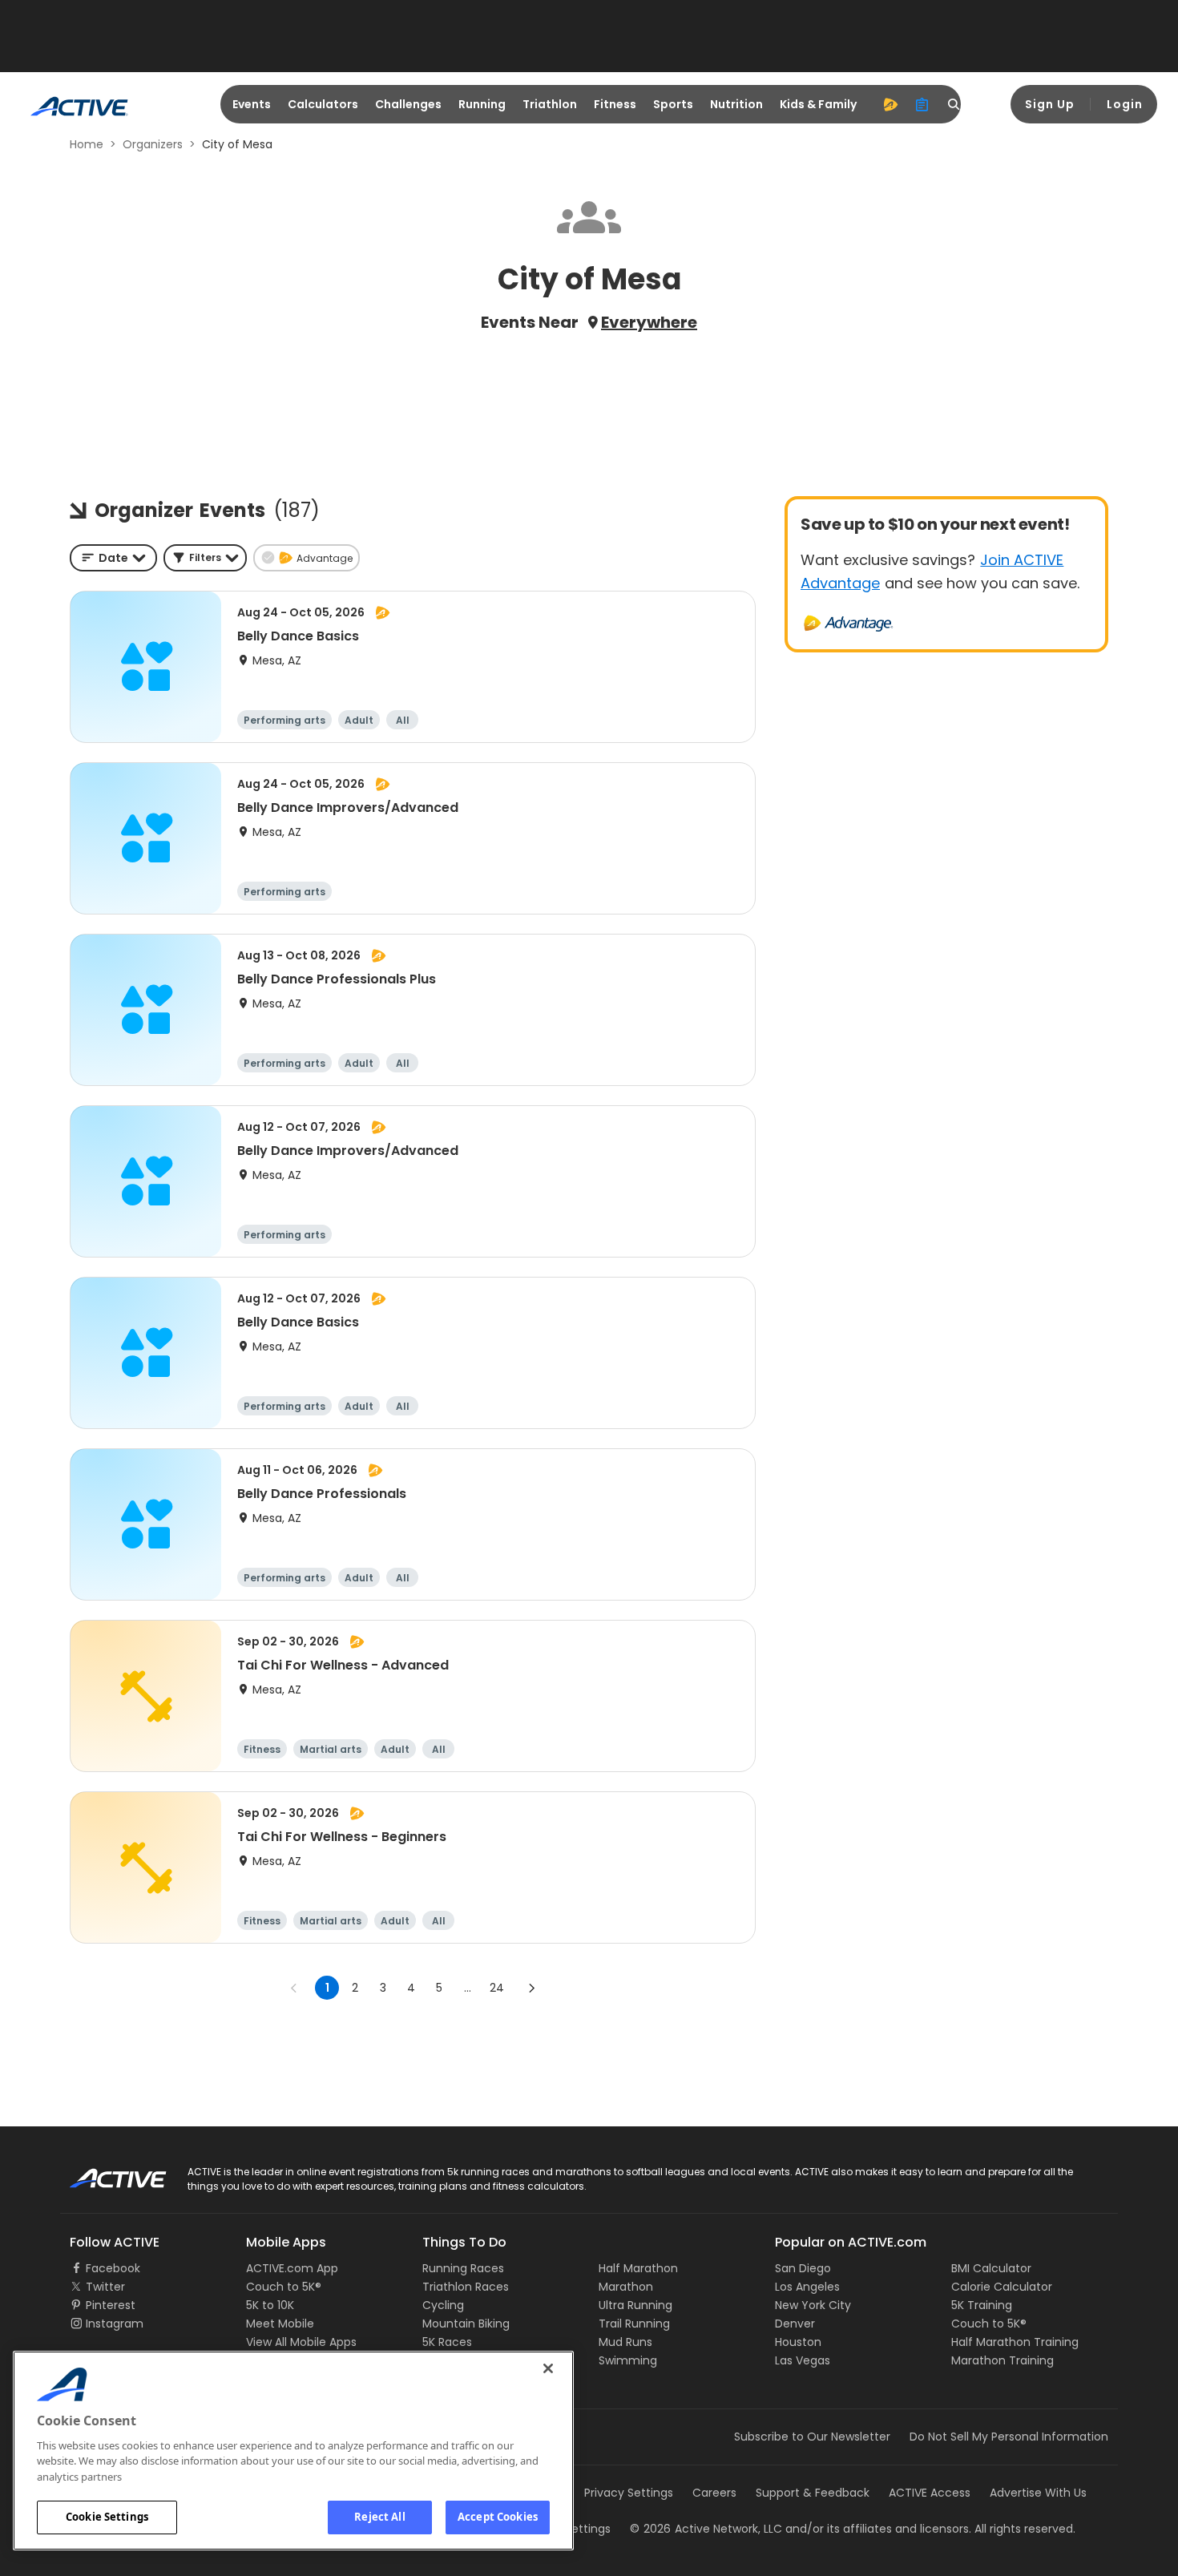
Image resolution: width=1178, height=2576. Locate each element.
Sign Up (1050, 104)
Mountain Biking (466, 2324)
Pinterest (111, 2305)
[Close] (548, 2368)
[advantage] (890, 104)
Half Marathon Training (1015, 2342)
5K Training (982, 2305)
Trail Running (634, 2324)
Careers (714, 2493)
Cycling (443, 2305)
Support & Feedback (813, 2493)
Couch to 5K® (284, 2287)
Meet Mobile (280, 2324)
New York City (813, 2305)
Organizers (153, 144)
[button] (205, 558)
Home (87, 144)
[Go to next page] (531, 1988)
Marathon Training (1003, 2360)
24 (497, 1988)
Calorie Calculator (1002, 2287)
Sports (673, 104)
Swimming (628, 2360)
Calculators (323, 104)
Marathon (626, 2287)
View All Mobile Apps (301, 2342)
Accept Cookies (498, 2517)
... (468, 1988)
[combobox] (113, 558)
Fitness (615, 104)
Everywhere (649, 322)
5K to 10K (270, 2305)
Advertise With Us (1038, 2493)
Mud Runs (625, 2342)
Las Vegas (803, 2360)
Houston (798, 2342)
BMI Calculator (991, 2268)
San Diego (803, 2268)
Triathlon (550, 104)
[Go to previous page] (294, 1988)
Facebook (113, 2268)
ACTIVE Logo (104, 2173)
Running (482, 104)
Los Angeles (807, 2287)
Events (252, 104)
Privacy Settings (629, 2493)
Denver (795, 2324)
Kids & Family (818, 104)
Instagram (115, 2324)
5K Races (447, 2342)
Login (1125, 104)
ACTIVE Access (930, 2493)
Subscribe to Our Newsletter (812, 2437)
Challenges (408, 104)
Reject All (379, 2517)
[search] (954, 104)
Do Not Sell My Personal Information (1009, 2437)
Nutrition (736, 104)
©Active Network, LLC (706, 2529)
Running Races (463, 2268)
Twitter (105, 2287)
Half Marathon (638, 2268)
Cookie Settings (107, 2517)
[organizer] (922, 104)
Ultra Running (635, 2305)
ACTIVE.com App (292, 2268)
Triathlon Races (466, 2287)
